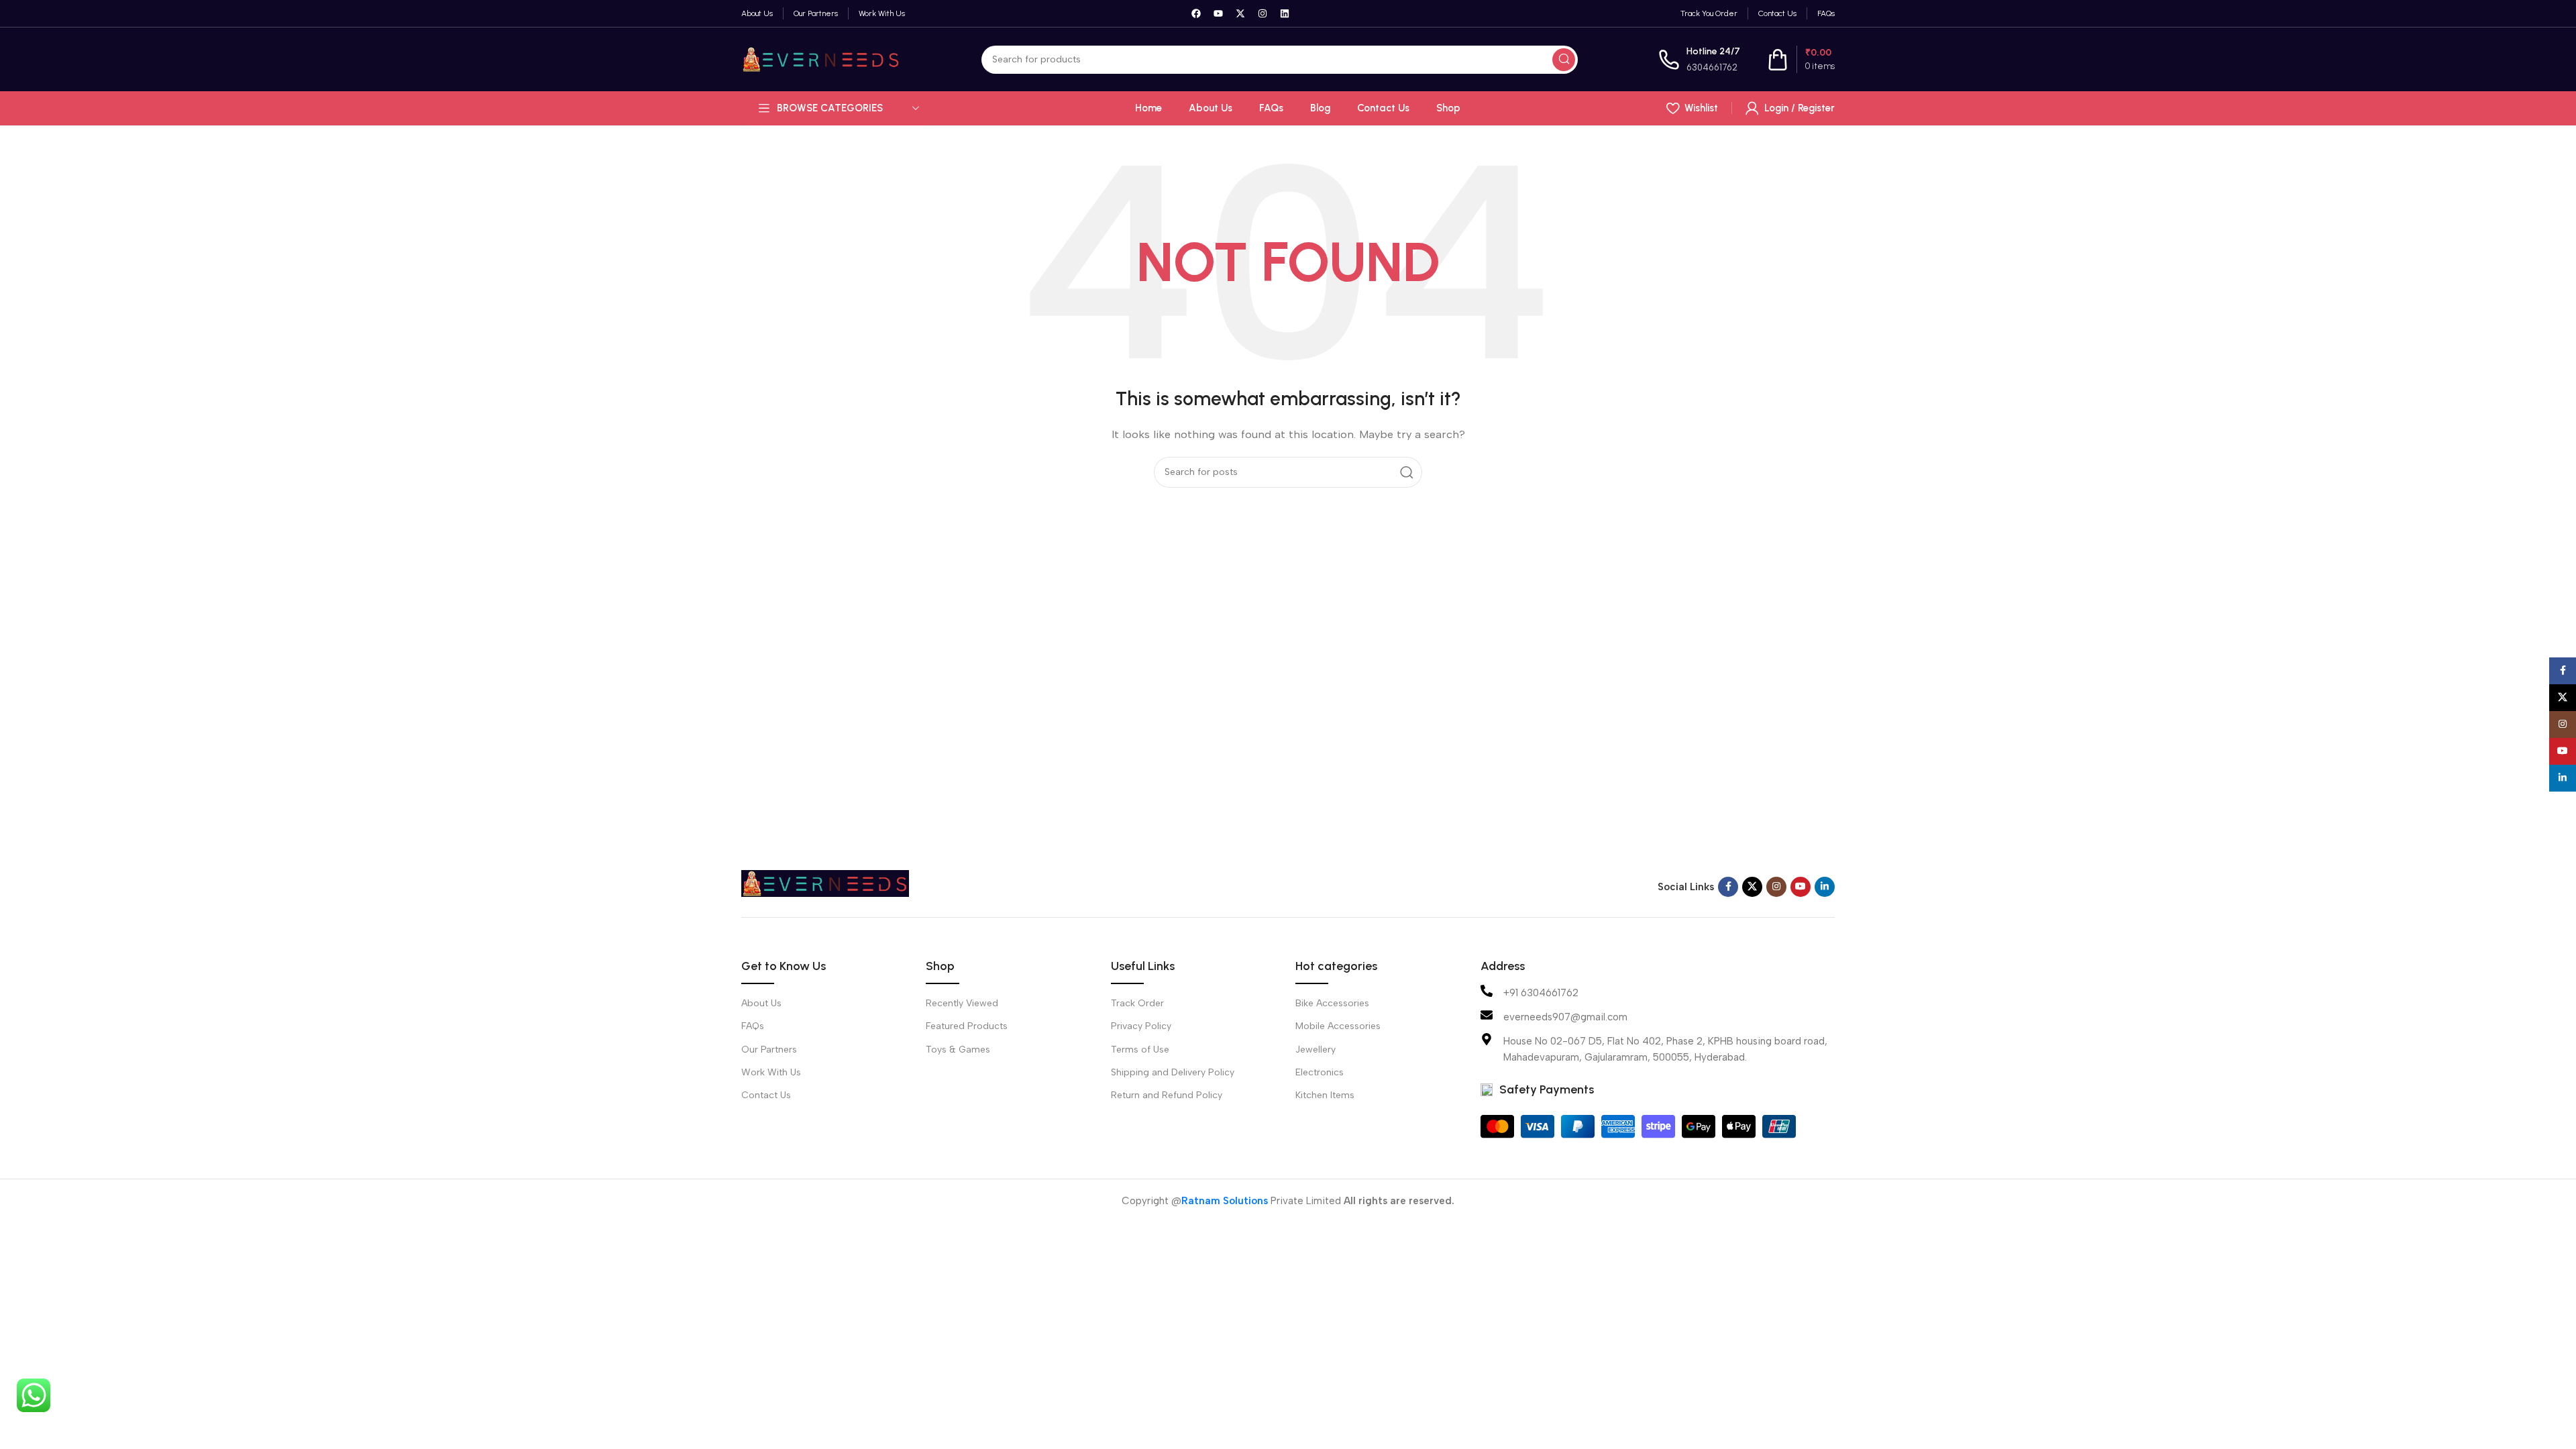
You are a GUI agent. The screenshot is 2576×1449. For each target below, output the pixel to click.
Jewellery (1316, 1050)
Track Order (1137, 1003)
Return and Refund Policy (1167, 1095)
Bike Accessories (1332, 1003)
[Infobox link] (1699, 59)
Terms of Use (1140, 1050)
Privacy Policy (1141, 1026)
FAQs (753, 1026)
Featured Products (967, 1026)
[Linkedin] (1285, 13)
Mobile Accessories (1338, 1026)
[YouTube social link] (1801, 887)
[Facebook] (1196, 13)
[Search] (1564, 60)
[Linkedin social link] (1825, 887)
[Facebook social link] (1728, 887)
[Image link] (825, 883)
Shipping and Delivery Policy (1173, 1072)
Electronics (1320, 1072)
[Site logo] (821, 58)
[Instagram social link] (1776, 887)
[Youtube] (1218, 13)
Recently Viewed (962, 1003)
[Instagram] (1263, 13)
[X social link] (1752, 887)
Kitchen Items (1325, 1095)
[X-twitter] (1240, 13)
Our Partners (769, 1050)
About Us (761, 1003)
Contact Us (766, 1095)
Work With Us (771, 1072)
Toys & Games (958, 1050)
